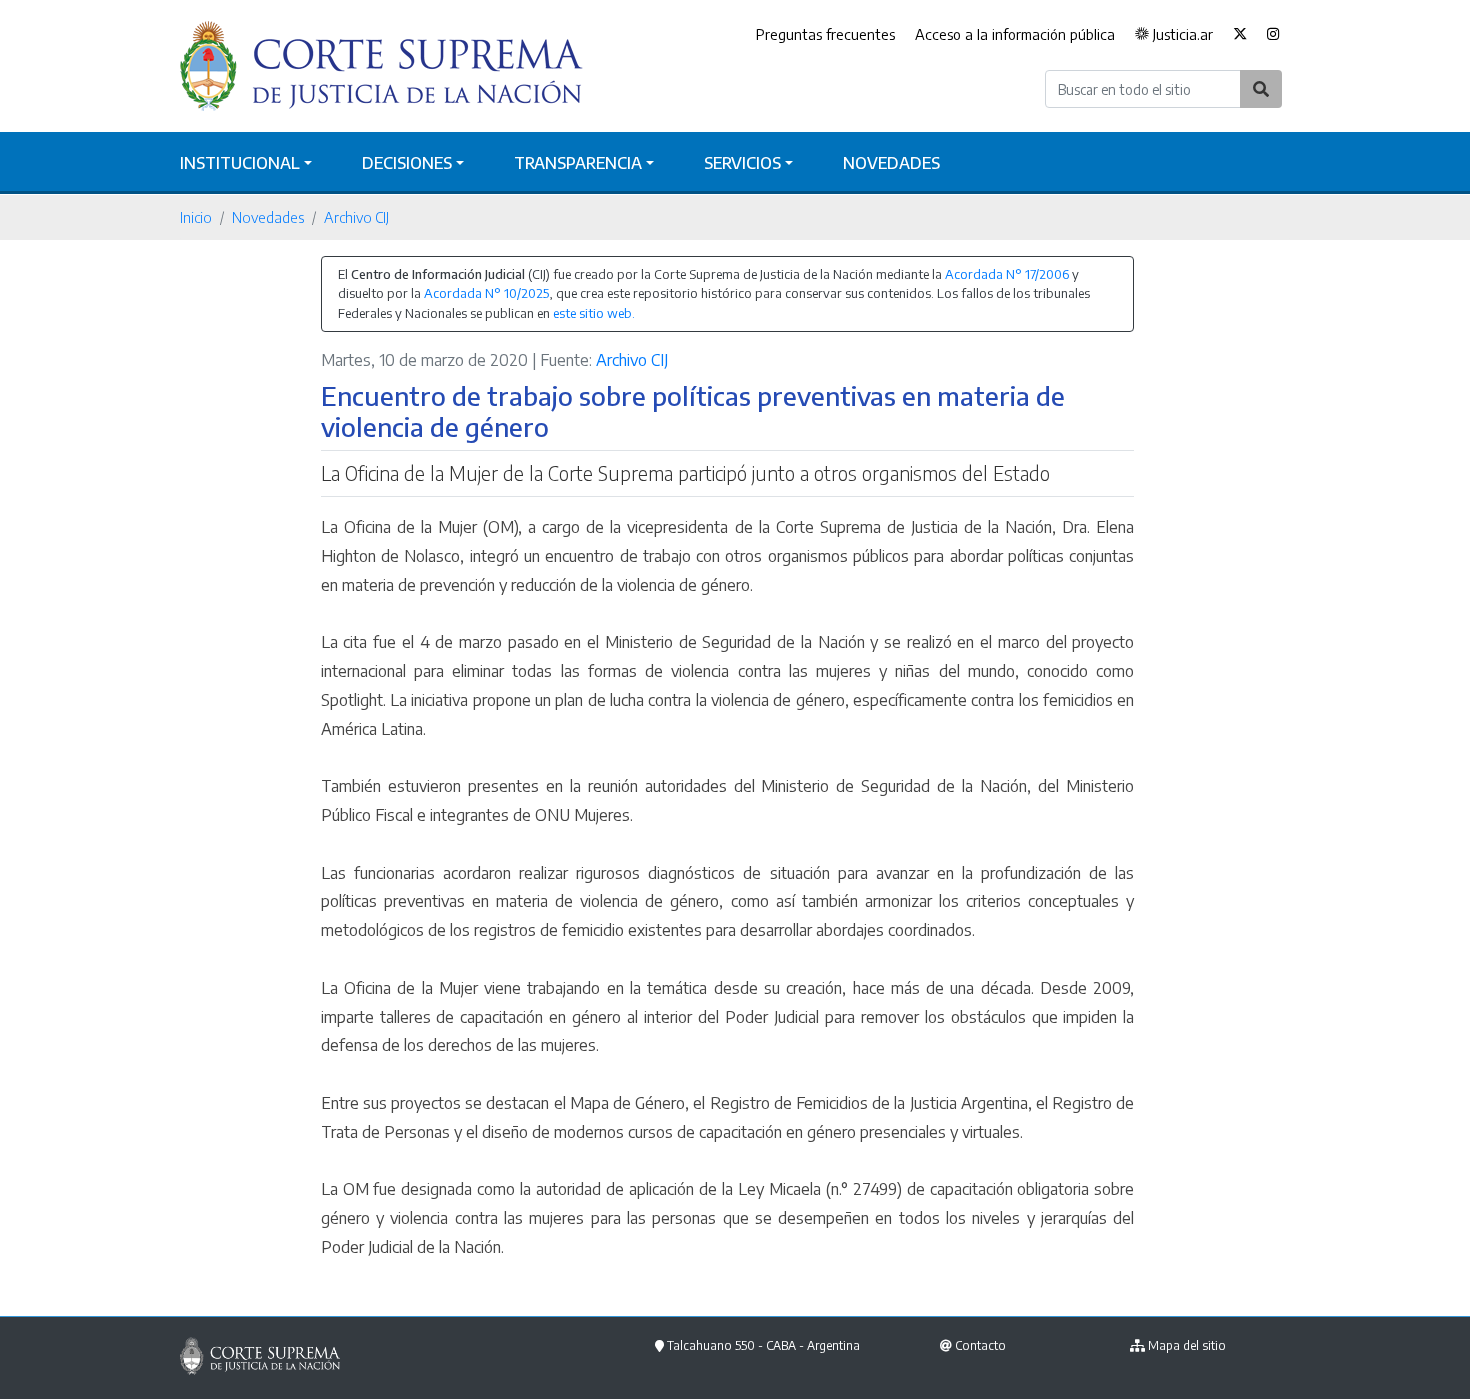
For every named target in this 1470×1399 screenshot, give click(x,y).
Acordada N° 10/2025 (486, 293)
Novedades (891, 163)
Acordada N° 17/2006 (1007, 274)
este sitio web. (594, 313)
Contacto (980, 1345)
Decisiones (407, 163)
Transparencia (578, 163)
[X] (1240, 35)
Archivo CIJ (356, 217)
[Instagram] (1273, 35)
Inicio (196, 217)
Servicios (742, 163)
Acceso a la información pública (1015, 34)
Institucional (240, 163)
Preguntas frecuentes (825, 34)
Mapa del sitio (1187, 1345)
